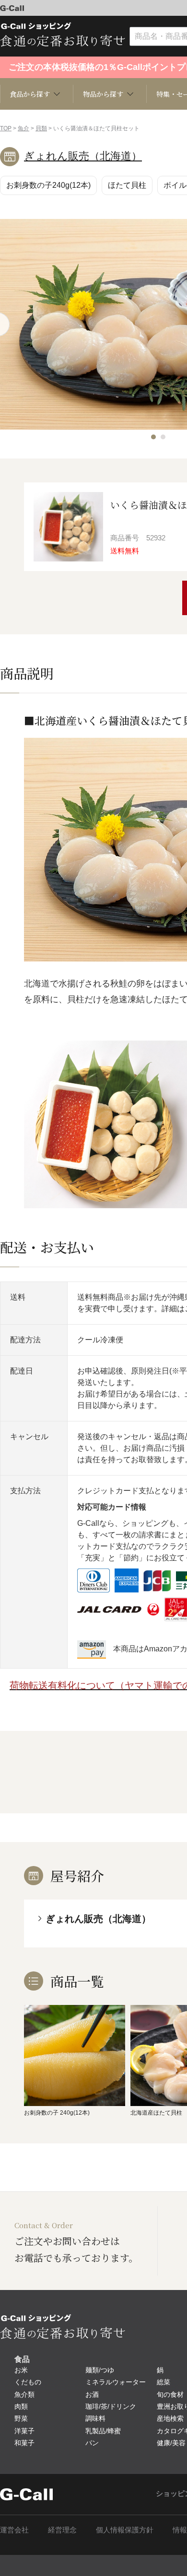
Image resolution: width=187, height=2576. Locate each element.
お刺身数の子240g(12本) (48, 185)
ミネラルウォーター (116, 2382)
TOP (6, 128)
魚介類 (24, 2394)
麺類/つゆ (100, 2370)
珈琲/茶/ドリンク (111, 2406)
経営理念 (62, 2530)
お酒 (92, 2394)
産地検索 (170, 2418)
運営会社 (14, 2530)
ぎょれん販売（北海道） (83, 156)
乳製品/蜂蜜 (103, 2431)
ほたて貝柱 (127, 185)
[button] (153, 437)
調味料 (95, 2418)
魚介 (23, 128)
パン (92, 2443)
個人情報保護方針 (125, 2530)
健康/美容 (171, 2443)
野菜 (21, 2418)
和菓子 (24, 2443)
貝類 (41, 128)
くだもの (28, 2382)
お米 (21, 2370)
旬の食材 (170, 2394)
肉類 (21, 2406)
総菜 (164, 2382)
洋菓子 (24, 2431)
